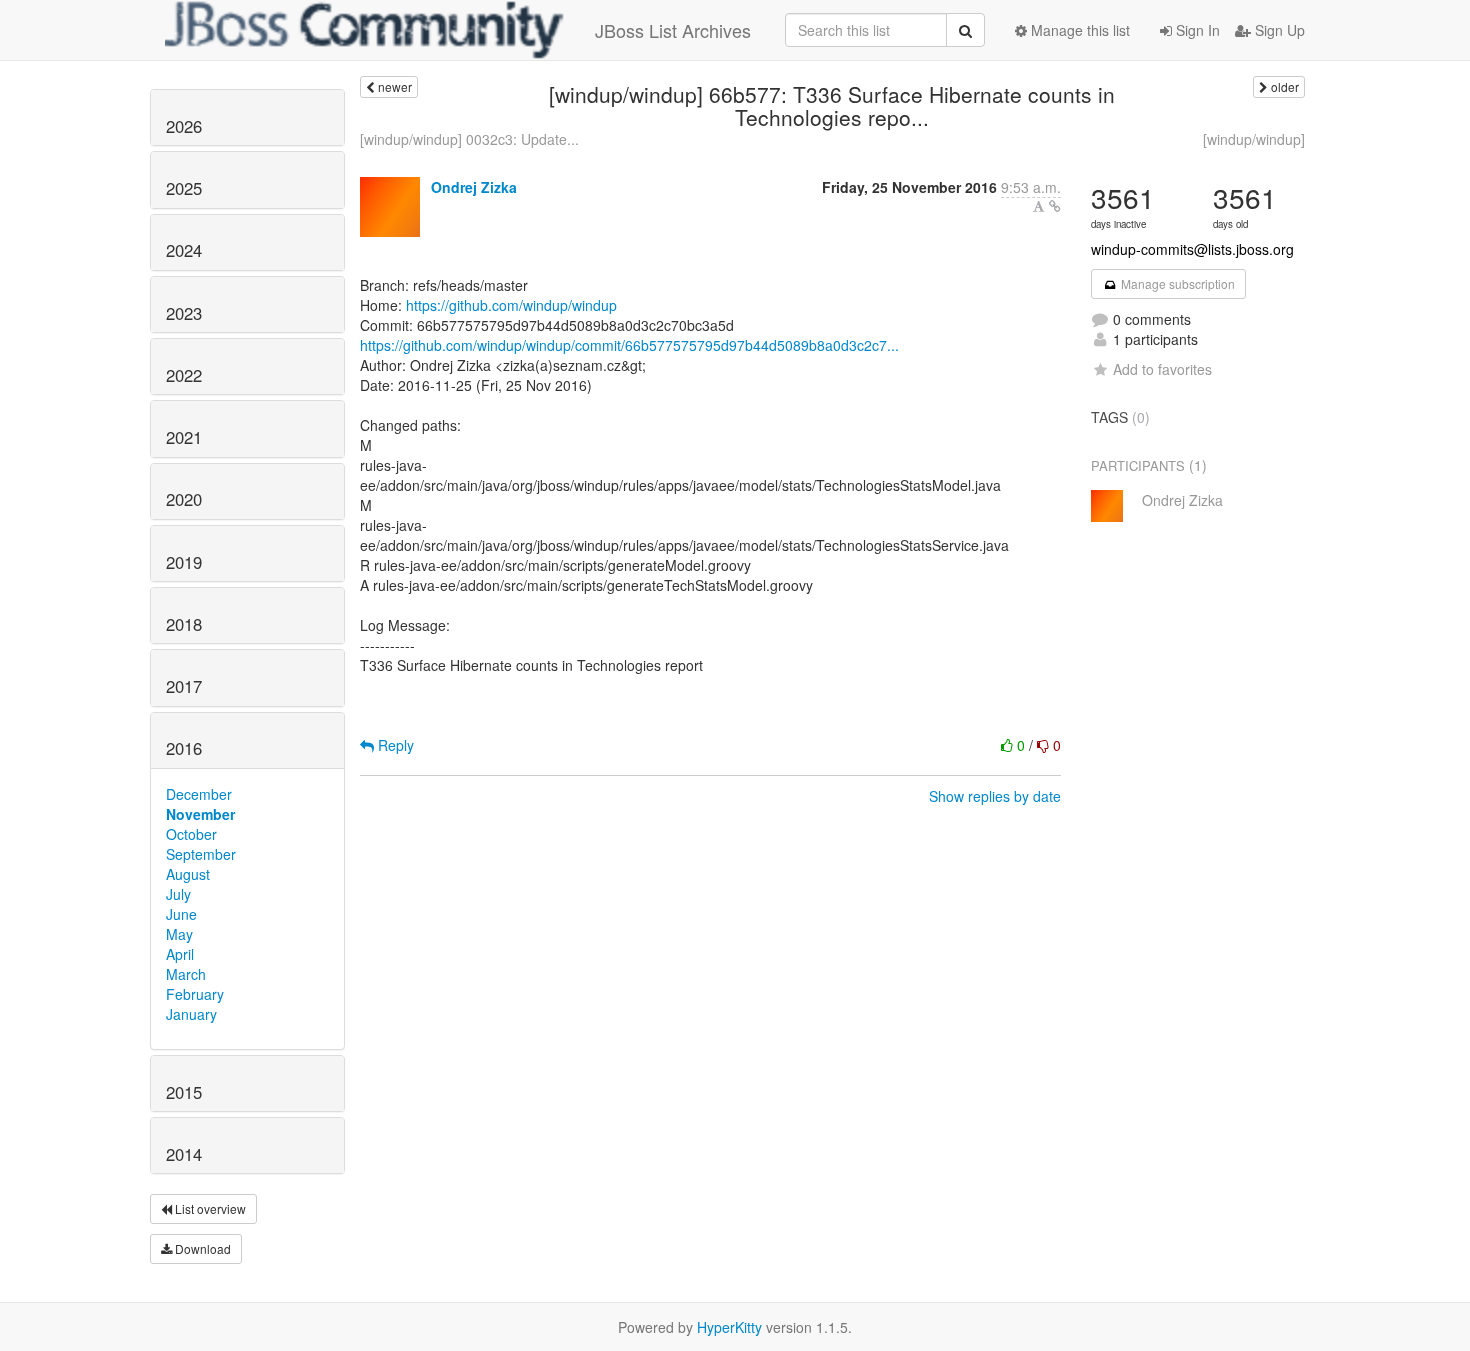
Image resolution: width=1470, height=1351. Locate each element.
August (188, 874)
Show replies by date (995, 796)
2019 (184, 562)
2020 (184, 499)
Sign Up (1278, 30)
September (201, 854)
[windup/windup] (1254, 139)
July (178, 894)
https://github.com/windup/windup (511, 305)
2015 (184, 1092)
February (195, 994)
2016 (184, 748)
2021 (184, 437)
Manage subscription (1176, 283)
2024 (184, 250)
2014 (184, 1154)
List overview (209, 1208)
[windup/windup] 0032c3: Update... (469, 139)
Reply (394, 745)
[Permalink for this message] (1055, 206)
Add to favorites (1162, 369)
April (180, 954)
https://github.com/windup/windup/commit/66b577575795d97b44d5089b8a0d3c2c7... (629, 345)
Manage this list (1078, 30)
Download (201, 1248)
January (191, 1014)
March (186, 974)
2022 (184, 375)
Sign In (1196, 30)
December (199, 794)
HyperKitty (729, 1327)
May (179, 934)
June (181, 914)
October (191, 834)
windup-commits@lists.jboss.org (1192, 249)
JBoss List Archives (673, 30)
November (200, 814)
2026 (184, 126)
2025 (184, 188)
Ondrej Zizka (474, 187)
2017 (184, 686)
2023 (184, 313)
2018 (184, 624)
